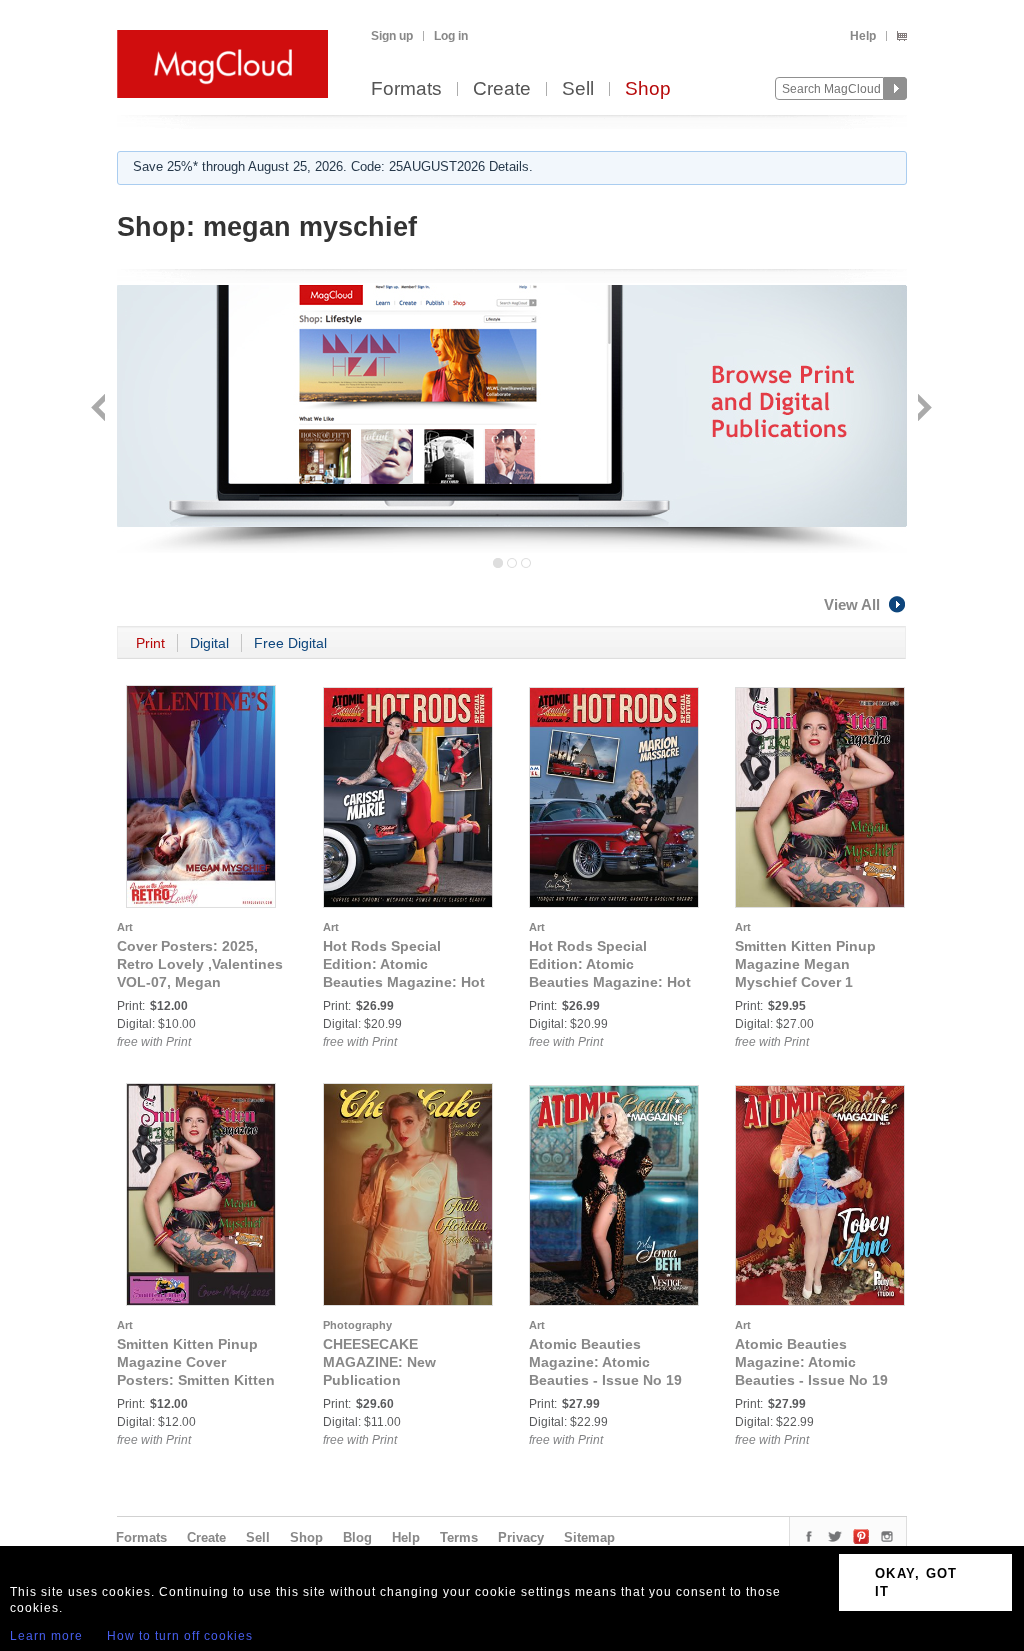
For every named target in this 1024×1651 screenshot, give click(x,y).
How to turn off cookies (180, 1636)
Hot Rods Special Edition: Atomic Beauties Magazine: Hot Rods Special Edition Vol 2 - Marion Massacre (610, 982)
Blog (357, 1537)
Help (863, 36)
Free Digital (290, 643)
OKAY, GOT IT (916, 1582)
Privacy (521, 1537)
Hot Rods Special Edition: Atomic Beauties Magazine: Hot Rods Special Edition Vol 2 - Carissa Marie (404, 982)
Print (150, 643)
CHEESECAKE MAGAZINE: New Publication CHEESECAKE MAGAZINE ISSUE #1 (393, 1380)
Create (502, 89)
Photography (357, 1325)
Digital (209, 643)
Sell (578, 89)
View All (852, 604)
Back (100, 409)
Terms (459, 1537)
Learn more (46, 1636)
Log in (451, 36)
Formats (406, 89)
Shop (648, 89)
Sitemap (589, 1537)
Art (125, 927)
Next (922, 409)
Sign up (392, 36)
